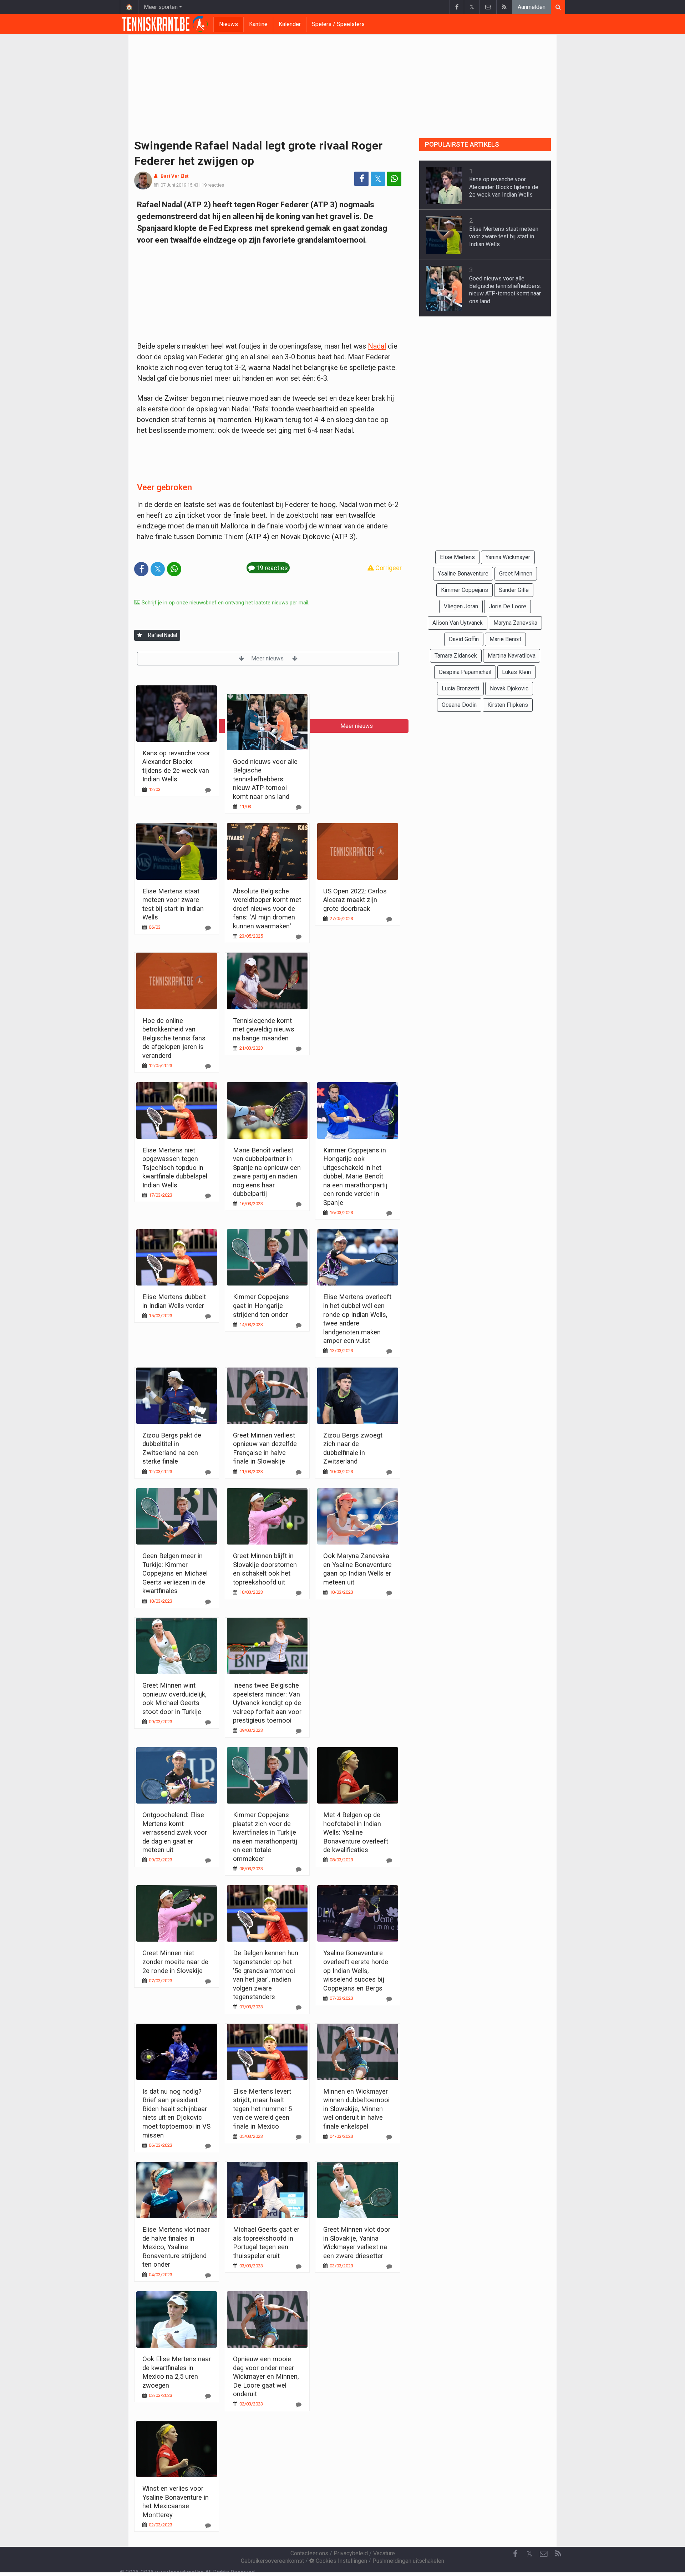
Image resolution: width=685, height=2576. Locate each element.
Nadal (377, 346)
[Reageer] (208, 790)
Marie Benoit (505, 639)
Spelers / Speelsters (338, 24)
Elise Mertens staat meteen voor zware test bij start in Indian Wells (504, 237)
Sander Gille (514, 590)
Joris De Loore (508, 606)
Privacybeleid (351, 2553)
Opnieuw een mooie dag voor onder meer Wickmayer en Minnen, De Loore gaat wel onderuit (266, 2376)
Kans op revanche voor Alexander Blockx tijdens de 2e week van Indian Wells (504, 187)
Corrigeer (388, 568)
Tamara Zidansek (456, 656)
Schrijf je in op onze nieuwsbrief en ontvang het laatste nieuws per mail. (225, 603)
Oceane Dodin (459, 705)
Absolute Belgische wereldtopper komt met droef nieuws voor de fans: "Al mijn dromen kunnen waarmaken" (267, 909)
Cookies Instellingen (341, 2561)
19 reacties (213, 185)
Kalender (290, 24)
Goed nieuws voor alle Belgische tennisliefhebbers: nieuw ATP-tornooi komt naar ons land (265, 779)
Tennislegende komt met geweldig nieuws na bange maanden (264, 1029)
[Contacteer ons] (488, 7)
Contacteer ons (309, 2553)
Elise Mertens (457, 557)
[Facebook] (457, 7)
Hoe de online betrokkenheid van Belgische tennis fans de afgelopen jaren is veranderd (174, 1038)
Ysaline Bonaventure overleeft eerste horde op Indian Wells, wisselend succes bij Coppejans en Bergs (356, 1970)
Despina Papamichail (465, 672)
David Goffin (464, 639)
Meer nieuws (268, 658)
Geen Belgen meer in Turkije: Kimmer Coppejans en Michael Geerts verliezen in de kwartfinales (175, 1573)
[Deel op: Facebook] (361, 179)
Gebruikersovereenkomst (272, 2561)
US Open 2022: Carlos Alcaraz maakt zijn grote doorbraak (355, 900)
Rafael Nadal (163, 635)
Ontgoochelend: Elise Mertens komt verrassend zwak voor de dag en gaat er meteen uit (175, 1832)
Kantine (258, 24)
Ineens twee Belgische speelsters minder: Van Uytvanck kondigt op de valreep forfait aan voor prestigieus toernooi (267, 1703)
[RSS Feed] (504, 7)
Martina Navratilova (512, 656)
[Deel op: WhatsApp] (394, 179)
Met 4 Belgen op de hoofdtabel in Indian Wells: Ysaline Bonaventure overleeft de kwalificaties (356, 1832)
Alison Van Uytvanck (458, 623)
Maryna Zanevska (515, 623)
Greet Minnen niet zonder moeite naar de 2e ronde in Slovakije (175, 1962)
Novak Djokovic (509, 688)
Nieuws (229, 24)
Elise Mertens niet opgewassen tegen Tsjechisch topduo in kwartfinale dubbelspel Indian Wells (175, 1168)
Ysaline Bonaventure (463, 574)
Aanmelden (532, 7)
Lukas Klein (516, 672)
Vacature (384, 2553)
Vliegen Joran (461, 606)
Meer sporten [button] (161, 7)
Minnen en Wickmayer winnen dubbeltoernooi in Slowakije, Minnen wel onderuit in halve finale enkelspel (356, 2109)
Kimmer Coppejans (465, 590)
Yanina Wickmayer (508, 557)
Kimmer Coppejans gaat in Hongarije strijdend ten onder (261, 1305)
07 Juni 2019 (173, 185)
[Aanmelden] (140, 635)
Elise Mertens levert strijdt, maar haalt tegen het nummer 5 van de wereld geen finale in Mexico (262, 2109)
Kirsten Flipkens (508, 705)
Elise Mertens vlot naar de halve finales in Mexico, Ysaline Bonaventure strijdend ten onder (176, 2247)
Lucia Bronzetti (460, 688)
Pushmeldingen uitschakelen (408, 2561)
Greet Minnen (516, 574)
